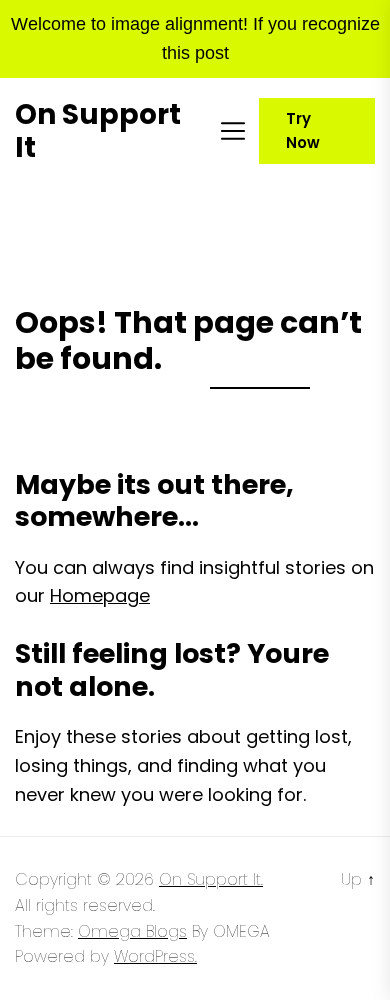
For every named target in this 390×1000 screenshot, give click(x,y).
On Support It (98, 131)
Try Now (303, 130)
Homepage (100, 595)
